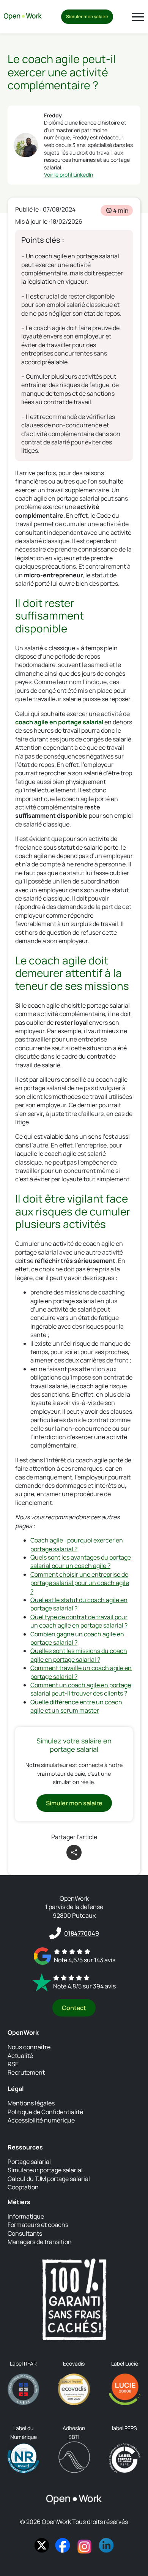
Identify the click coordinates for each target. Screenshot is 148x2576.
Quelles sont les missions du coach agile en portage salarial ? (79, 1655)
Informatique (26, 2216)
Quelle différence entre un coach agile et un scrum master (76, 1706)
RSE (13, 2064)
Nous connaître (29, 2047)
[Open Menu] (138, 17)
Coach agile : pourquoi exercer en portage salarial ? (77, 1544)
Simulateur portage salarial (45, 2170)
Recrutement (26, 2072)
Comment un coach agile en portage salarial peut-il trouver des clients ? (81, 1689)
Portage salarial (29, 2162)
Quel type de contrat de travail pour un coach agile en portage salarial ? (79, 1621)
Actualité (20, 2056)
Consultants (25, 2233)
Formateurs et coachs (38, 2225)
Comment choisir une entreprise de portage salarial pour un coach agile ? (80, 1583)
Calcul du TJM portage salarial (49, 2179)
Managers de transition (40, 2242)
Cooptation (23, 2187)
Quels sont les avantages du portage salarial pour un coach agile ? (81, 1561)
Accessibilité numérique (41, 2120)
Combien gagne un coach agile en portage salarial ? (77, 1638)
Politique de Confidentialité (45, 2112)
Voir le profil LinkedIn (68, 175)
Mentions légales (31, 2103)
